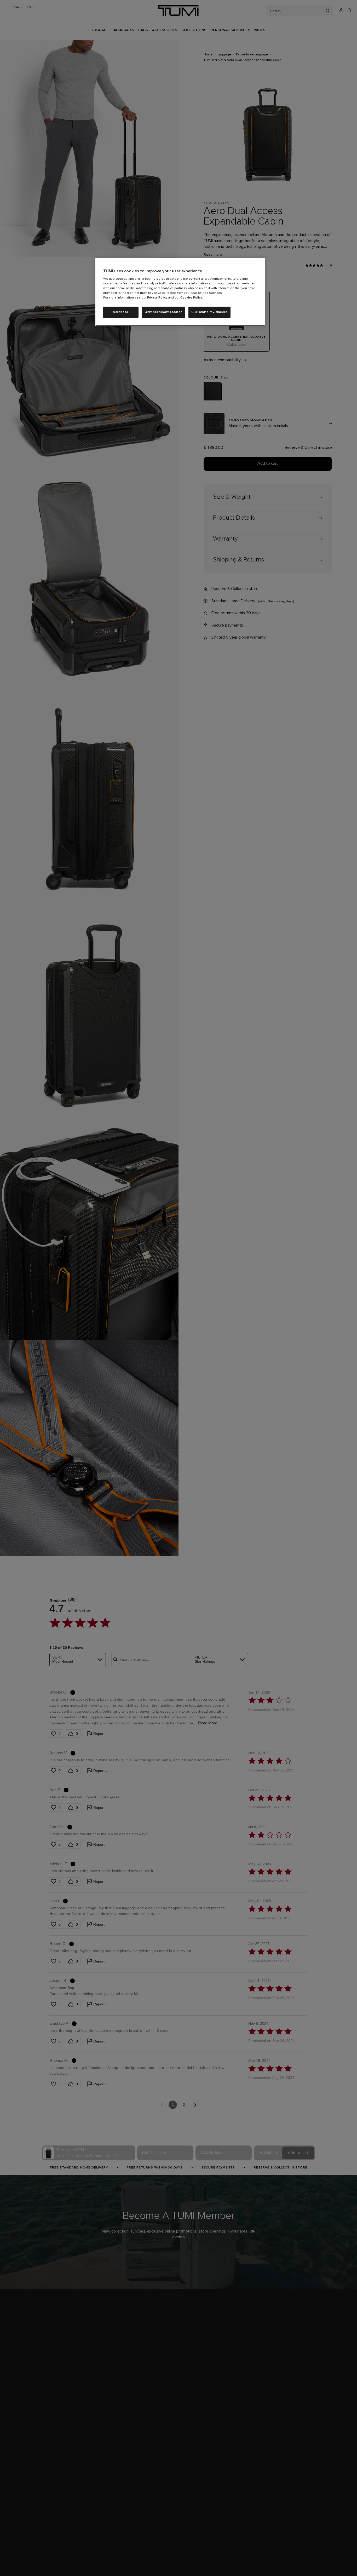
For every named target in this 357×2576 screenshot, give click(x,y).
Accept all (121, 312)
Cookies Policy (191, 298)
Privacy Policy (157, 298)
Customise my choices (209, 312)
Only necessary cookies (163, 312)
